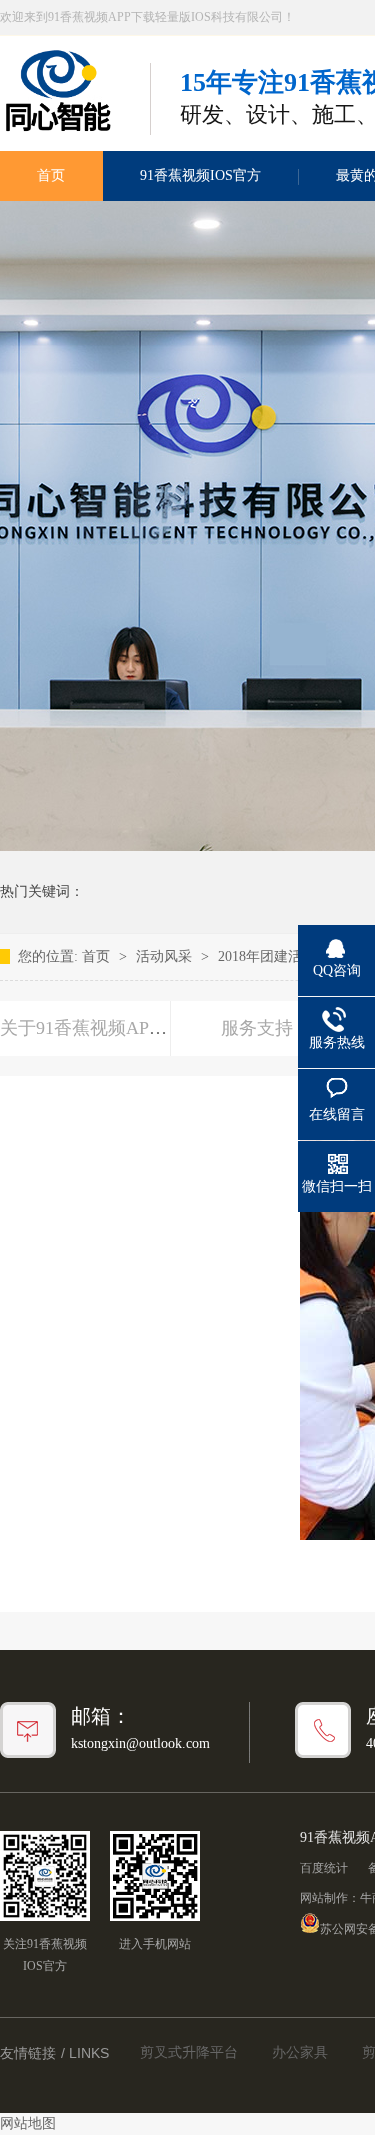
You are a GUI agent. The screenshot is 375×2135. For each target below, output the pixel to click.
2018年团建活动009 (277, 956)
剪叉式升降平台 (189, 2052)
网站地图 (28, 2123)
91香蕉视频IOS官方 (200, 175)
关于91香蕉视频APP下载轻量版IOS (139, 1028)
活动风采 (166, 956)
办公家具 (300, 2052)
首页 (98, 956)
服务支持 (257, 1028)
